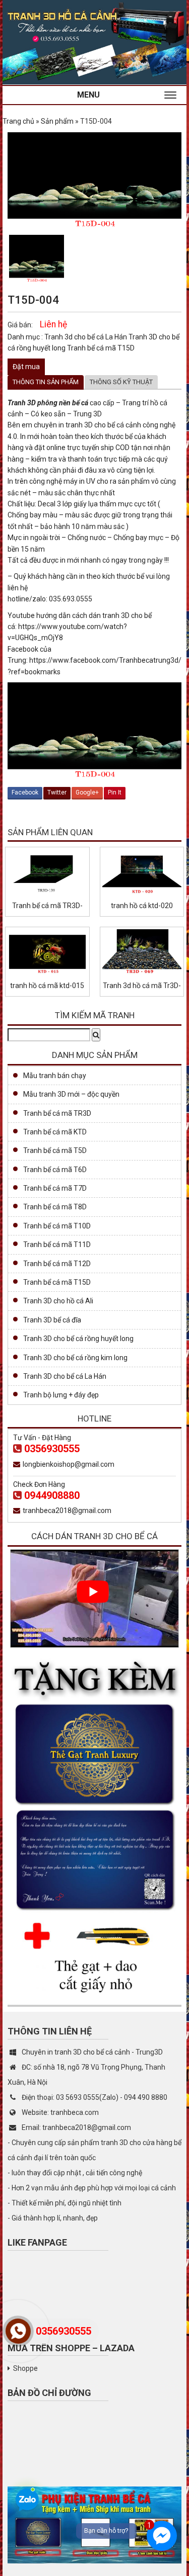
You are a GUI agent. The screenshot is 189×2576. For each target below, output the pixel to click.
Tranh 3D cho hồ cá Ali (58, 1301)
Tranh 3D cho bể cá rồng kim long (75, 1358)
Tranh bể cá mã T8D (55, 1207)
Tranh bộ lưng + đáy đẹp (61, 1395)
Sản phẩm (57, 121)
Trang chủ (18, 121)
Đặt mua (26, 367)
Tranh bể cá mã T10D (57, 1226)
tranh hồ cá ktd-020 (142, 906)
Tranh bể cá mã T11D (57, 1245)
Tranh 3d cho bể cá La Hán (86, 337)
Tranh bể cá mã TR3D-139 (47, 906)
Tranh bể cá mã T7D (55, 1188)
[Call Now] (18, 2331)
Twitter (57, 792)
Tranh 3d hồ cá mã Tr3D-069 (142, 986)
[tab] (46, 382)
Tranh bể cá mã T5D (55, 1150)
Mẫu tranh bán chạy (55, 1076)
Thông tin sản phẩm (46, 382)
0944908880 (52, 1495)
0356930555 (52, 1449)
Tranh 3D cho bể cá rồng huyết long (78, 1339)
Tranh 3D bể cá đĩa (52, 1320)
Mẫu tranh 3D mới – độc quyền (71, 1094)
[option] (37, 259)
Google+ (87, 792)
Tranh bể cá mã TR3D (57, 1113)
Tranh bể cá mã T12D (57, 1264)
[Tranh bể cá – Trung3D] (94, 42)
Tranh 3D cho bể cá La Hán (65, 1376)
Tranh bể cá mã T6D (55, 1170)
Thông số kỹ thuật (121, 382)
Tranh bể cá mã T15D (101, 348)
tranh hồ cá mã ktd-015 (47, 986)
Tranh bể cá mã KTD (55, 1132)
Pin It (115, 792)
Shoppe (25, 2368)
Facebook (25, 792)
